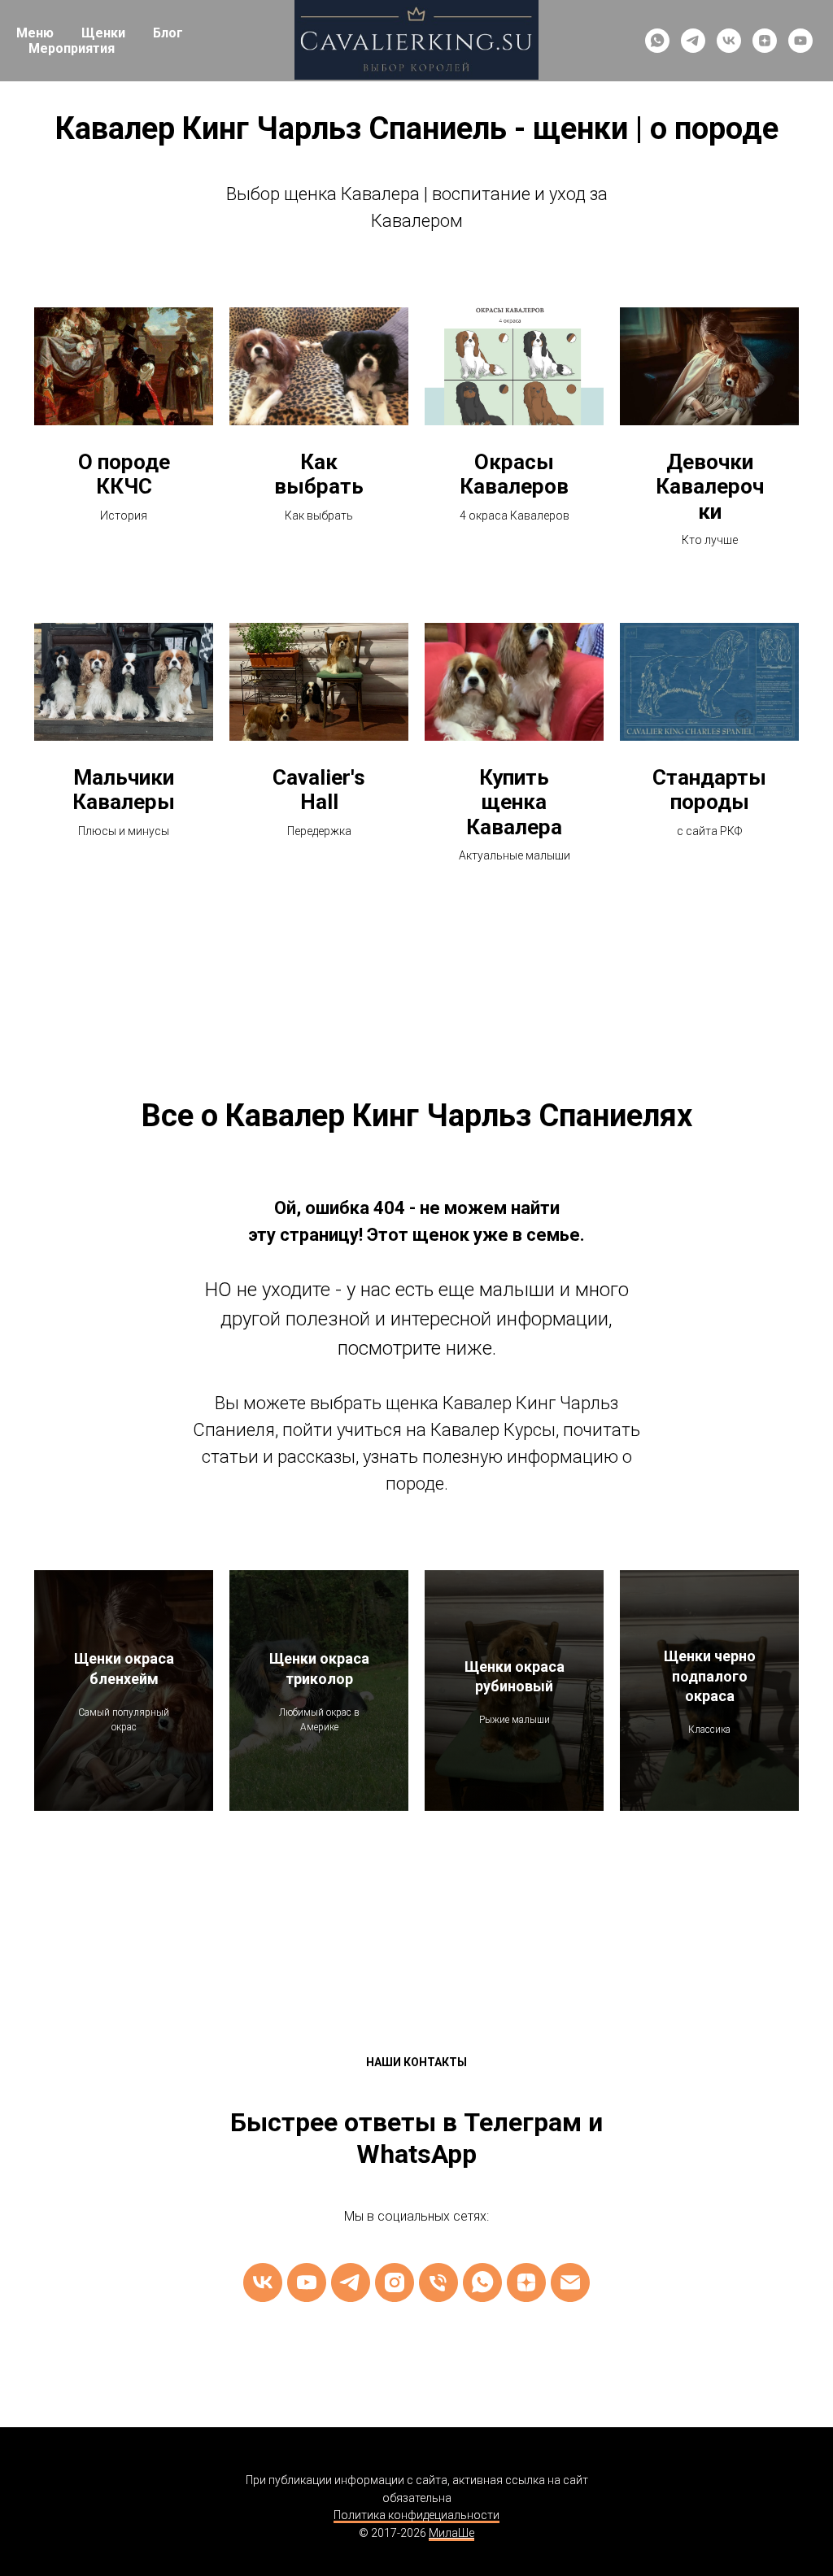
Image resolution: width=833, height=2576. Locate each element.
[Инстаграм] (395, 2282)
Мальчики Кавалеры (124, 790)
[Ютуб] (307, 2282)
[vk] (729, 41)
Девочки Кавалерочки (710, 487)
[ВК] (263, 2282)
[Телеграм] (351, 2282)
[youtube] (800, 41)
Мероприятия (72, 48)
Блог (168, 33)
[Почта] (570, 2282)
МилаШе (451, 2533)
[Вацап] (482, 2282)
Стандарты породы (709, 790)
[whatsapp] (657, 41)
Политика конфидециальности (416, 2515)
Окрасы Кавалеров (514, 474)
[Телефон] (438, 2282)
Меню (35, 33)
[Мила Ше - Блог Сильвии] (526, 2282)
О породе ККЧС (124, 474)
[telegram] (693, 41)
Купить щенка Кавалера (514, 802)
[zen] (765, 41)
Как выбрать (319, 474)
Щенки (103, 33)
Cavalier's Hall (319, 790)
